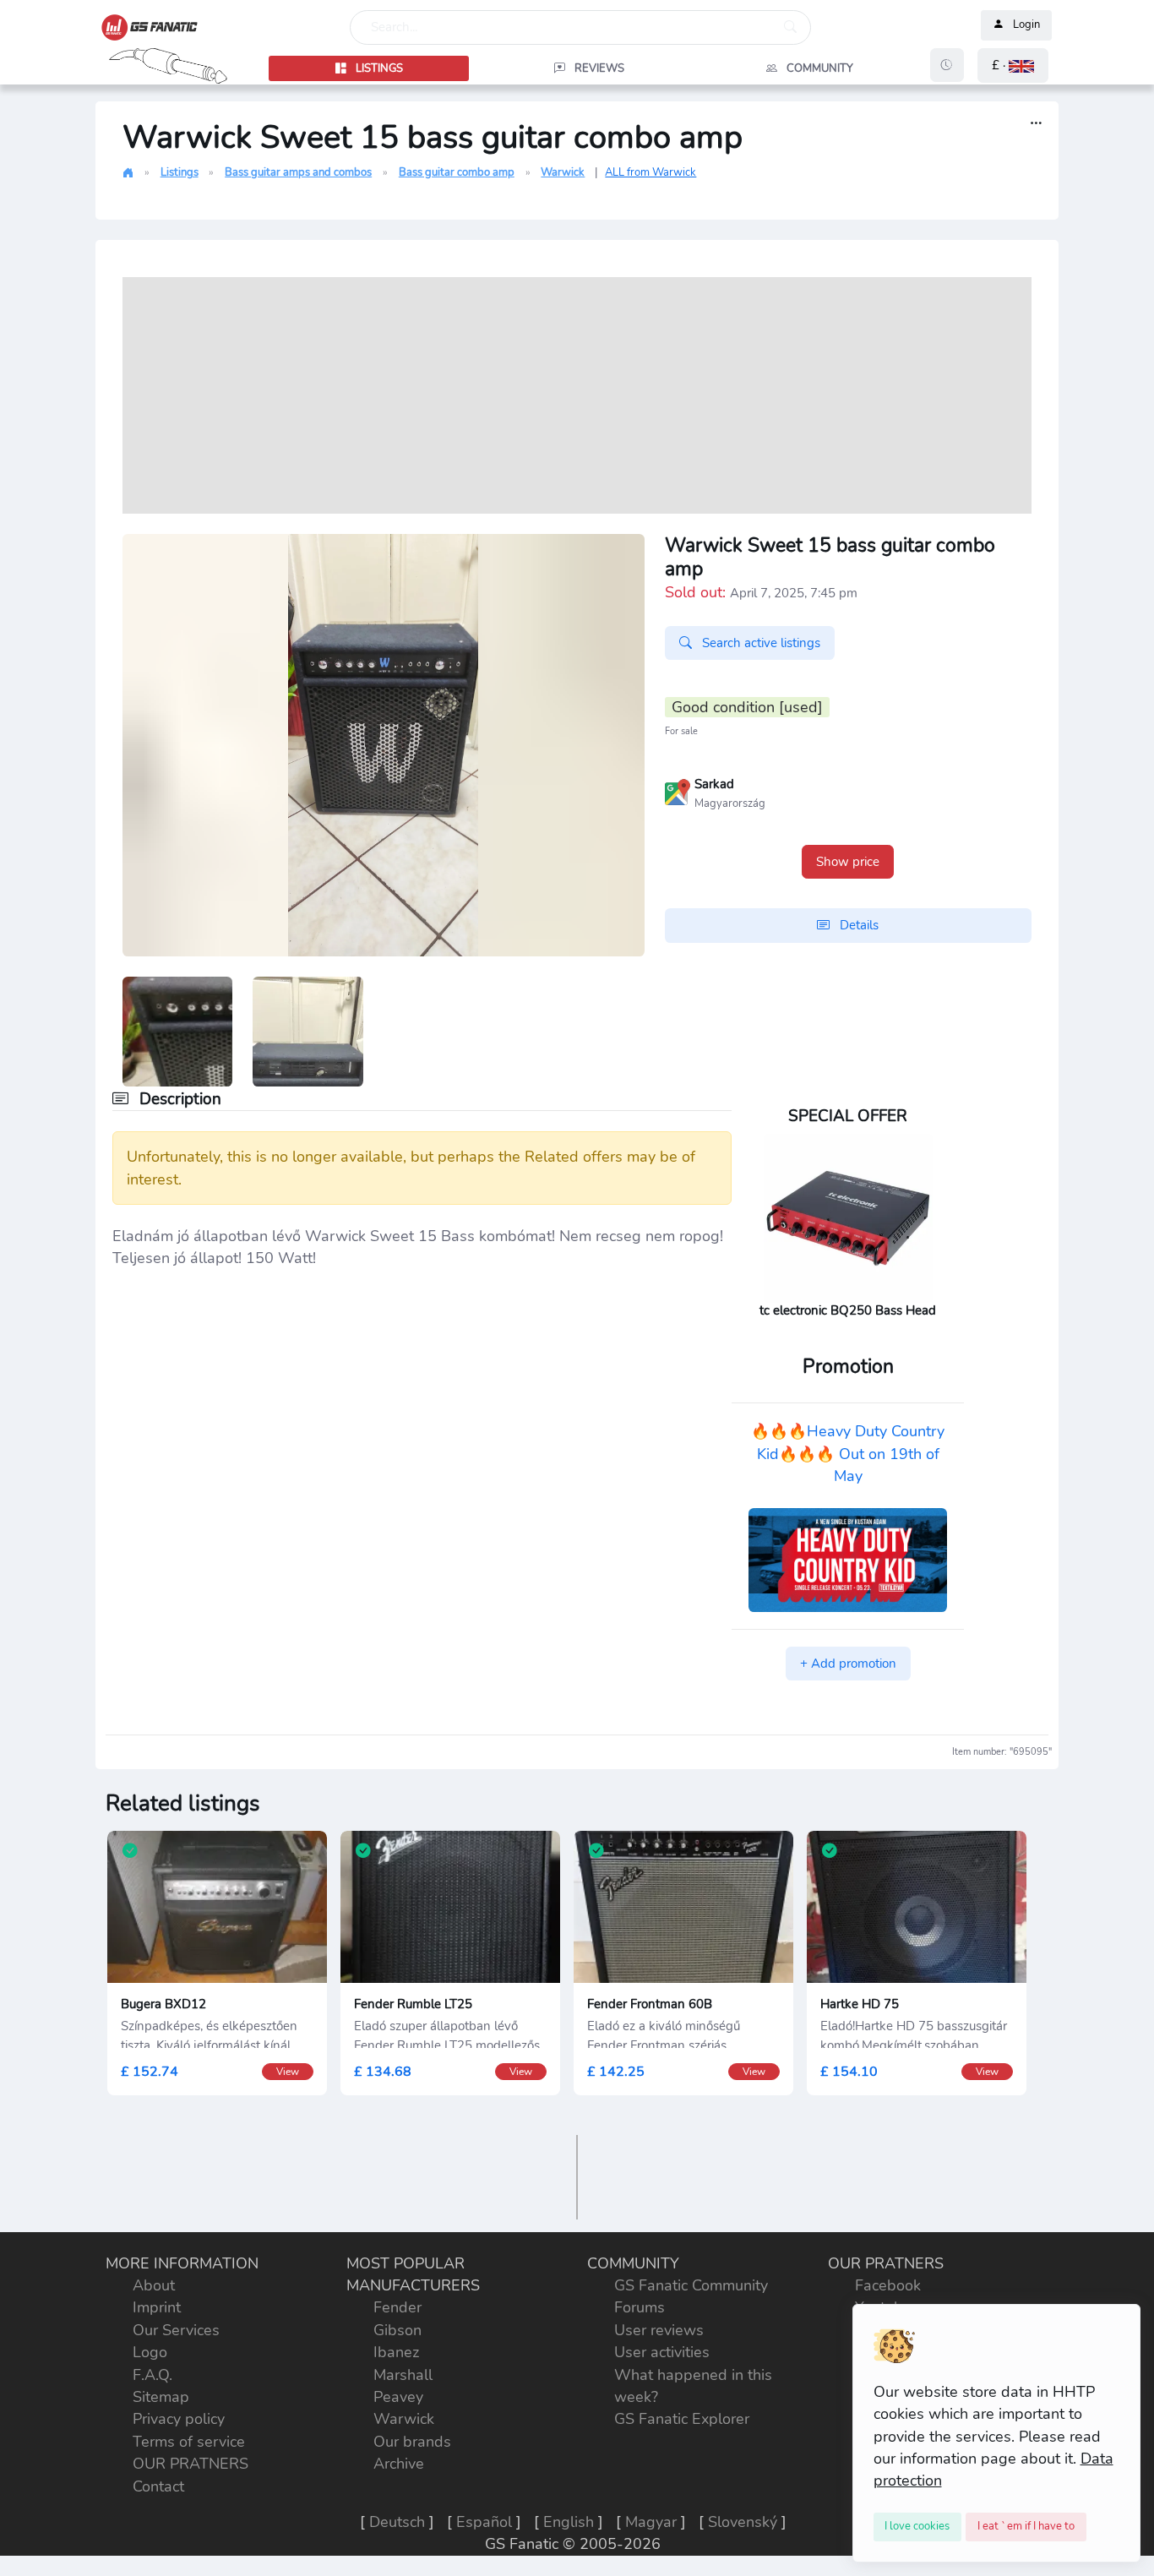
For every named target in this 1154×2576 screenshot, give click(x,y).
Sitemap (161, 2397)
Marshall (403, 2375)
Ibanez (396, 2352)
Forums (640, 2307)
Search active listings (759, 643)
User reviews (659, 2330)
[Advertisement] (577, 395)
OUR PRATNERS (191, 2464)
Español (484, 2522)
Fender (397, 2307)
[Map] (678, 791)
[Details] (1036, 124)
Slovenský (743, 2522)
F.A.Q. (152, 2375)
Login (1026, 25)
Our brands (412, 2442)
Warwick (563, 172)
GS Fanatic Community (691, 2285)
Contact (158, 2486)
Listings (180, 172)
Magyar (651, 2522)
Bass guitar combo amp (457, 172)
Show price (848, 862)
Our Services (176, 2330)
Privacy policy (179, 2419)
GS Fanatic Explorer (682, 2419)
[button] (1013, 65)
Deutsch (397, 2522)
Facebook (888, 2285)
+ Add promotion (848, 1664)
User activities (662, 2352)
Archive (399, 2464)
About (154, 2285)
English (569, 2522)
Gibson (397, 2330)
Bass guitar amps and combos (298, 172)
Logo (150, 2352)
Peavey (398, 2397)
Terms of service (189, 2442)
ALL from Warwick (650, 172)
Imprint (157, 2307)
